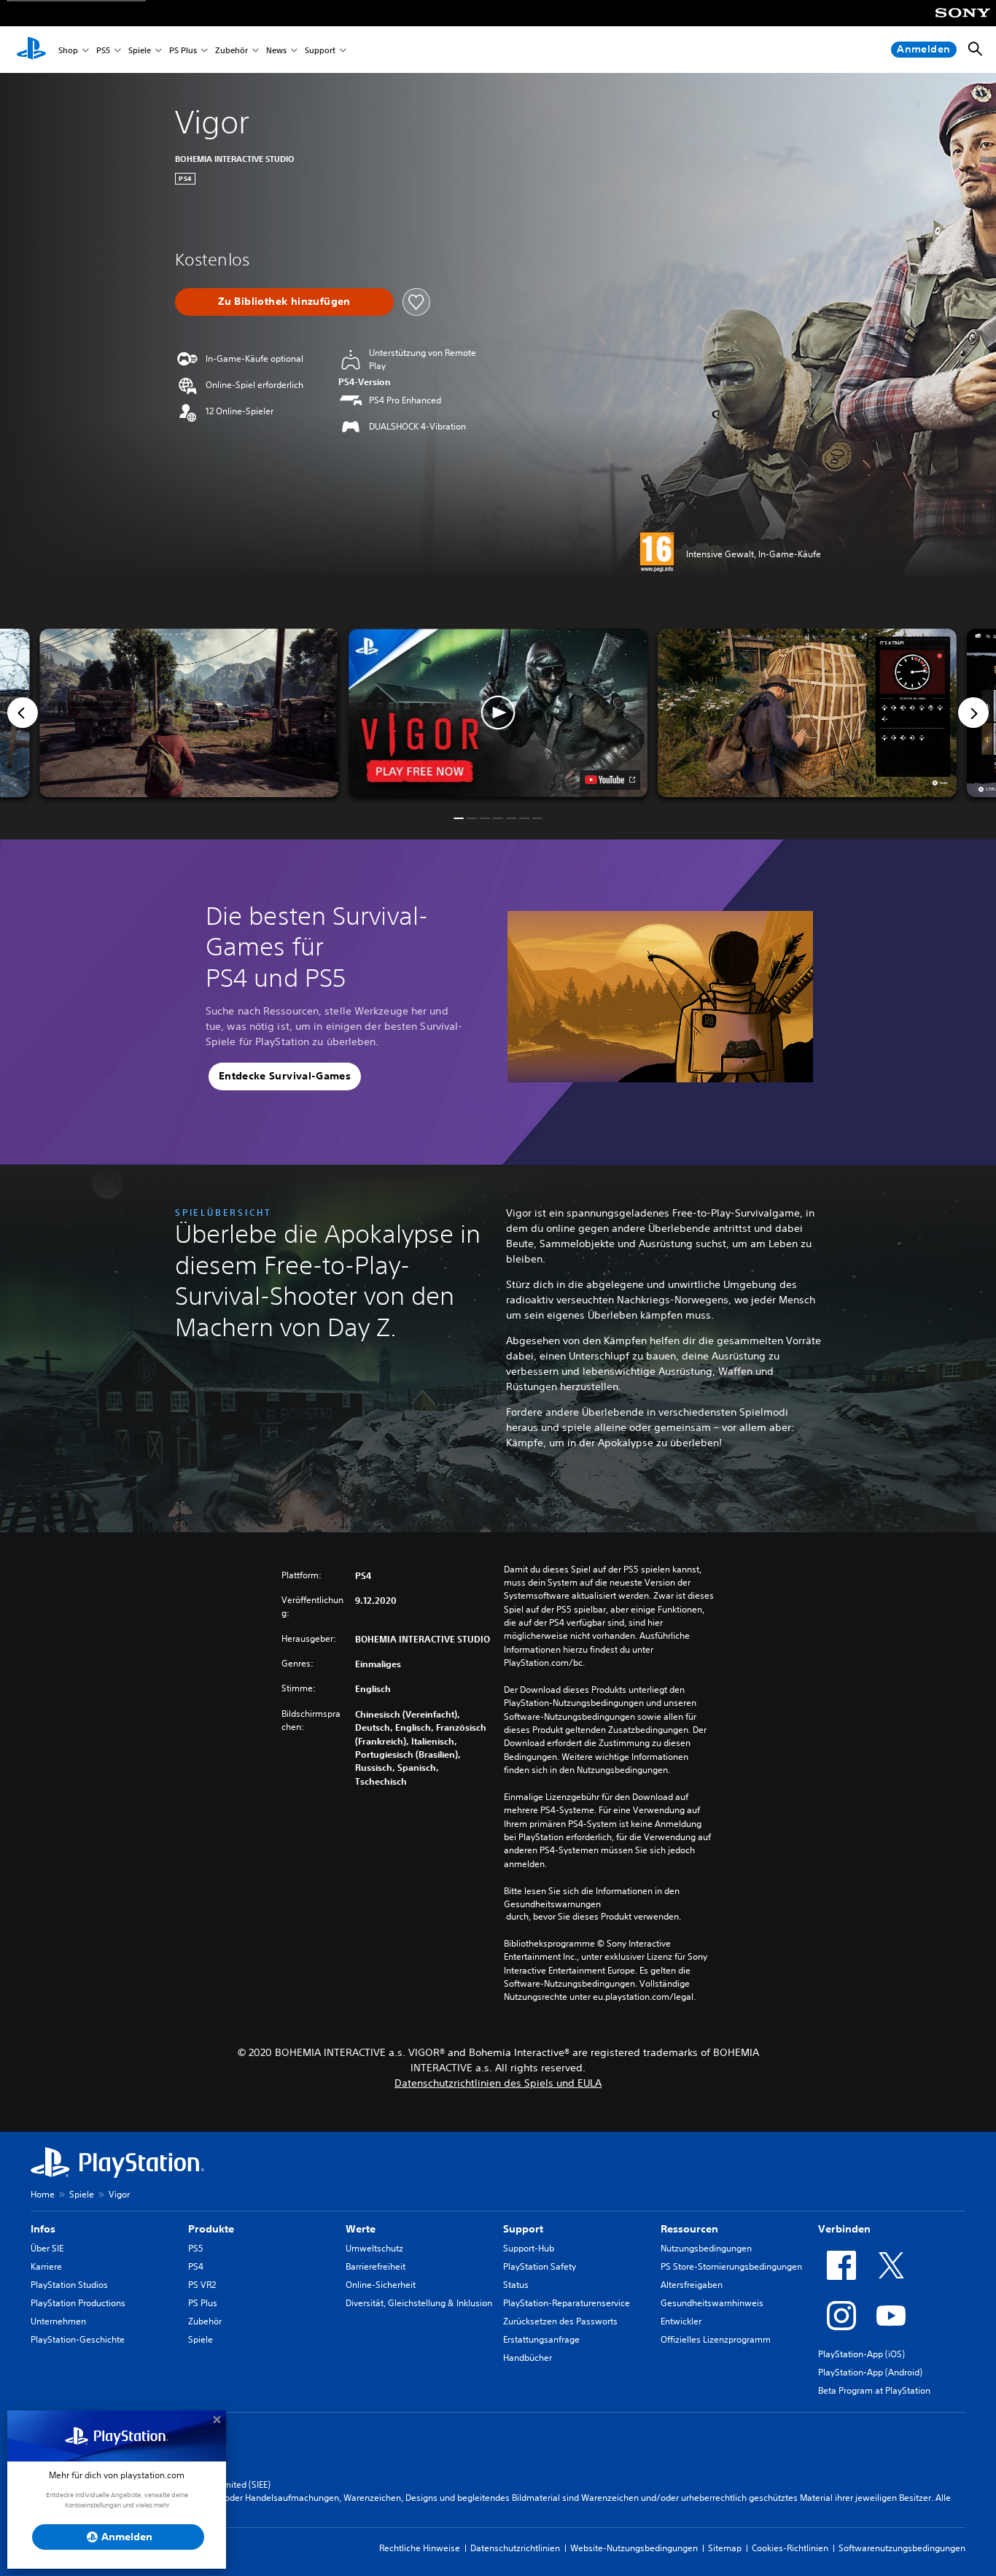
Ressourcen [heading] (689, 2229)
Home (43, 2194)
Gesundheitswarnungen (552, 1904)
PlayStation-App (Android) (870, 2372)
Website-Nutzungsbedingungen (634, 2548)
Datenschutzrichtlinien (515, 2548)
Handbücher (528, 2358)
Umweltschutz (374, 2248)
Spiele (140, 50)
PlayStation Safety (540, 2266)
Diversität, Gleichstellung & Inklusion (419, 2303)
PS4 (196, 2266)
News (276, 50)
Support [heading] (523, 2229)
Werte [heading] (361, 2229)
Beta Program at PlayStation (874, 2390)
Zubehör (232, 50)
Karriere (46, 2266)
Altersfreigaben (692, 2285)
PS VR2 (202, 2285)
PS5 (103, 50)
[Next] (973, 713)
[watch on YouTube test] (610, 780)
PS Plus (183, 50)
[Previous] (23, 713)
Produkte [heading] (211, 2229)
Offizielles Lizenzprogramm (716, 2339)
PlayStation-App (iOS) (861, 2354)
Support (320, 50)
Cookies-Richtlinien (790, 2548)
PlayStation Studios (69, 2285)
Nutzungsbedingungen (706, 2248)
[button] (498, 713)
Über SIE (47, 2248)
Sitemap (725, 2548)
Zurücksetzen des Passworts (560, 2321)
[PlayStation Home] (31, 50)
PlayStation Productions (78, 2303)
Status (516, 2285)
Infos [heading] (43, 2229)
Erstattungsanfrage (541, 2339)
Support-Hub (529, 2248)
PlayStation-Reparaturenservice (567, 2303)
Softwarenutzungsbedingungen (902, 2548)
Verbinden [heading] (844, 2229)
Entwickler (681, 2321)
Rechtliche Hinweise (420, 2548)
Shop (68, 50)
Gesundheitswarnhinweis (712, 2303)
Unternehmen (58, 2321)
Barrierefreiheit (376, 2266)
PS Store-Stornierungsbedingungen (731, 2266)
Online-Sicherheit (381, 2285)
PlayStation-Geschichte (78, 2339)
